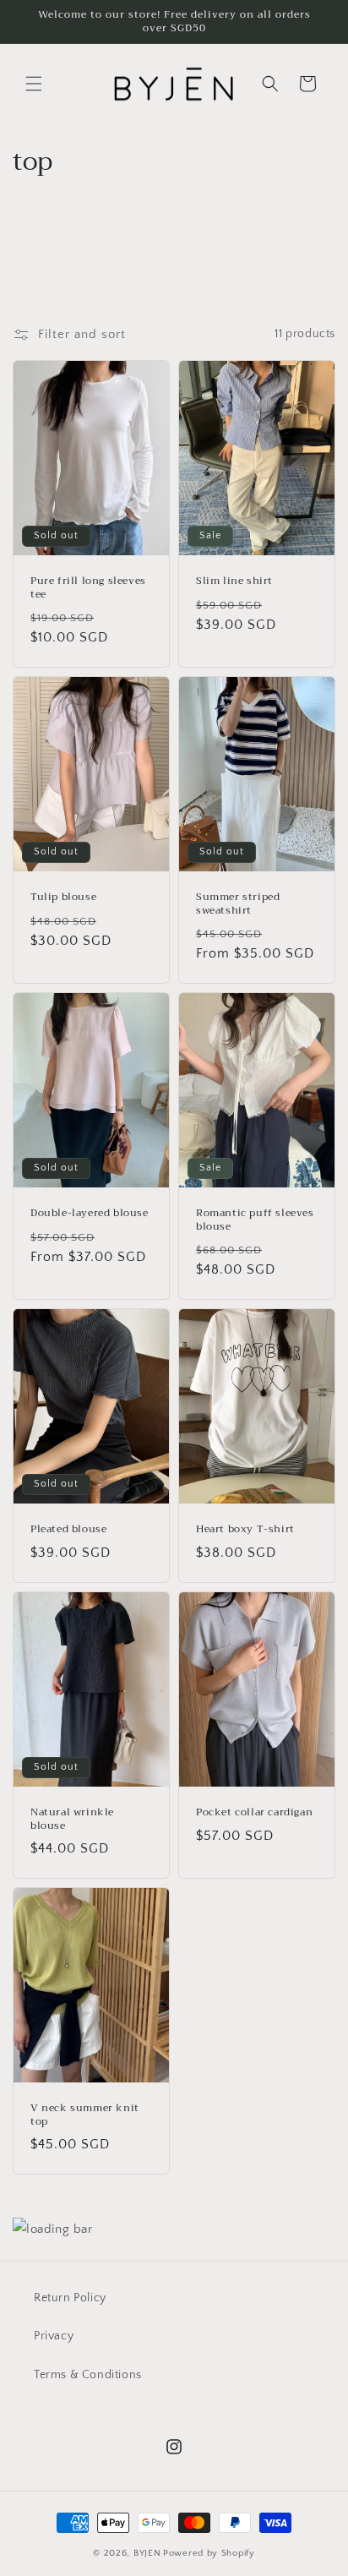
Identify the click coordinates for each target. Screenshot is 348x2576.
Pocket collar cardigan (254, 1813)
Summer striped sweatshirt (238, 904)
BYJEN (147, 2553)
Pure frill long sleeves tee (88, 588)
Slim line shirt (234, 581)
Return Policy (70, 2298)
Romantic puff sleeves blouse (255, 1220)
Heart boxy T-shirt (245, 1530)
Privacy (54, 2336)
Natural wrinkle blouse (72, 1819)
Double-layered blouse (90, 1214)
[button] (34, 84)
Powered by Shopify (209, 2553)
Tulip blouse (63, 898)
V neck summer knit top (85, 2115)
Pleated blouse (68, 1530)
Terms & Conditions (88, 2375)
